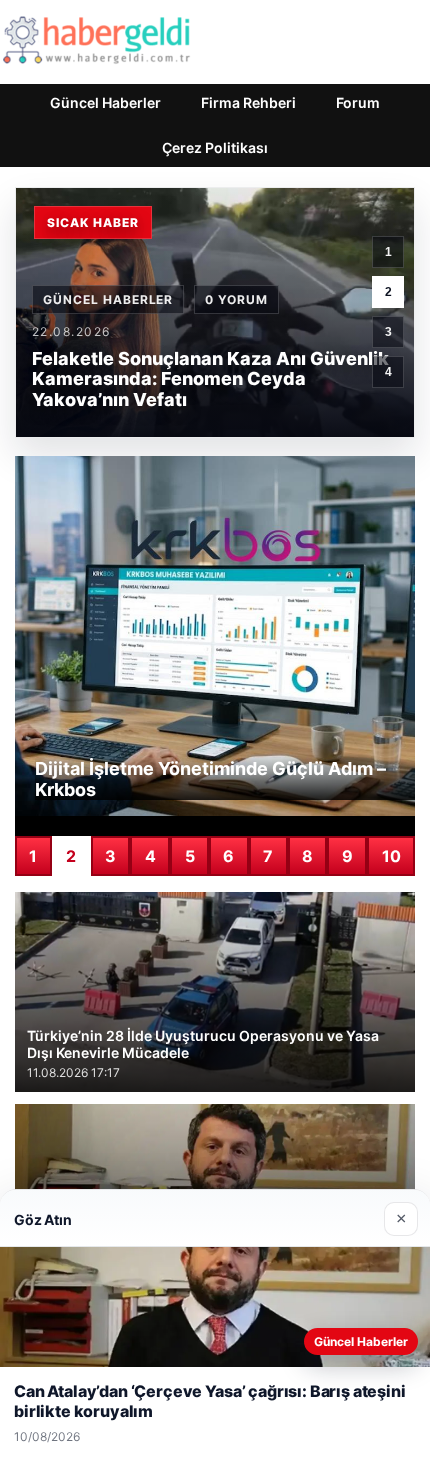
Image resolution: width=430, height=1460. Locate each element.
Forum (358, 102)
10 (391, 856)
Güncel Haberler (105, 102)
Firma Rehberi (248, 102)
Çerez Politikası (215, 147)
